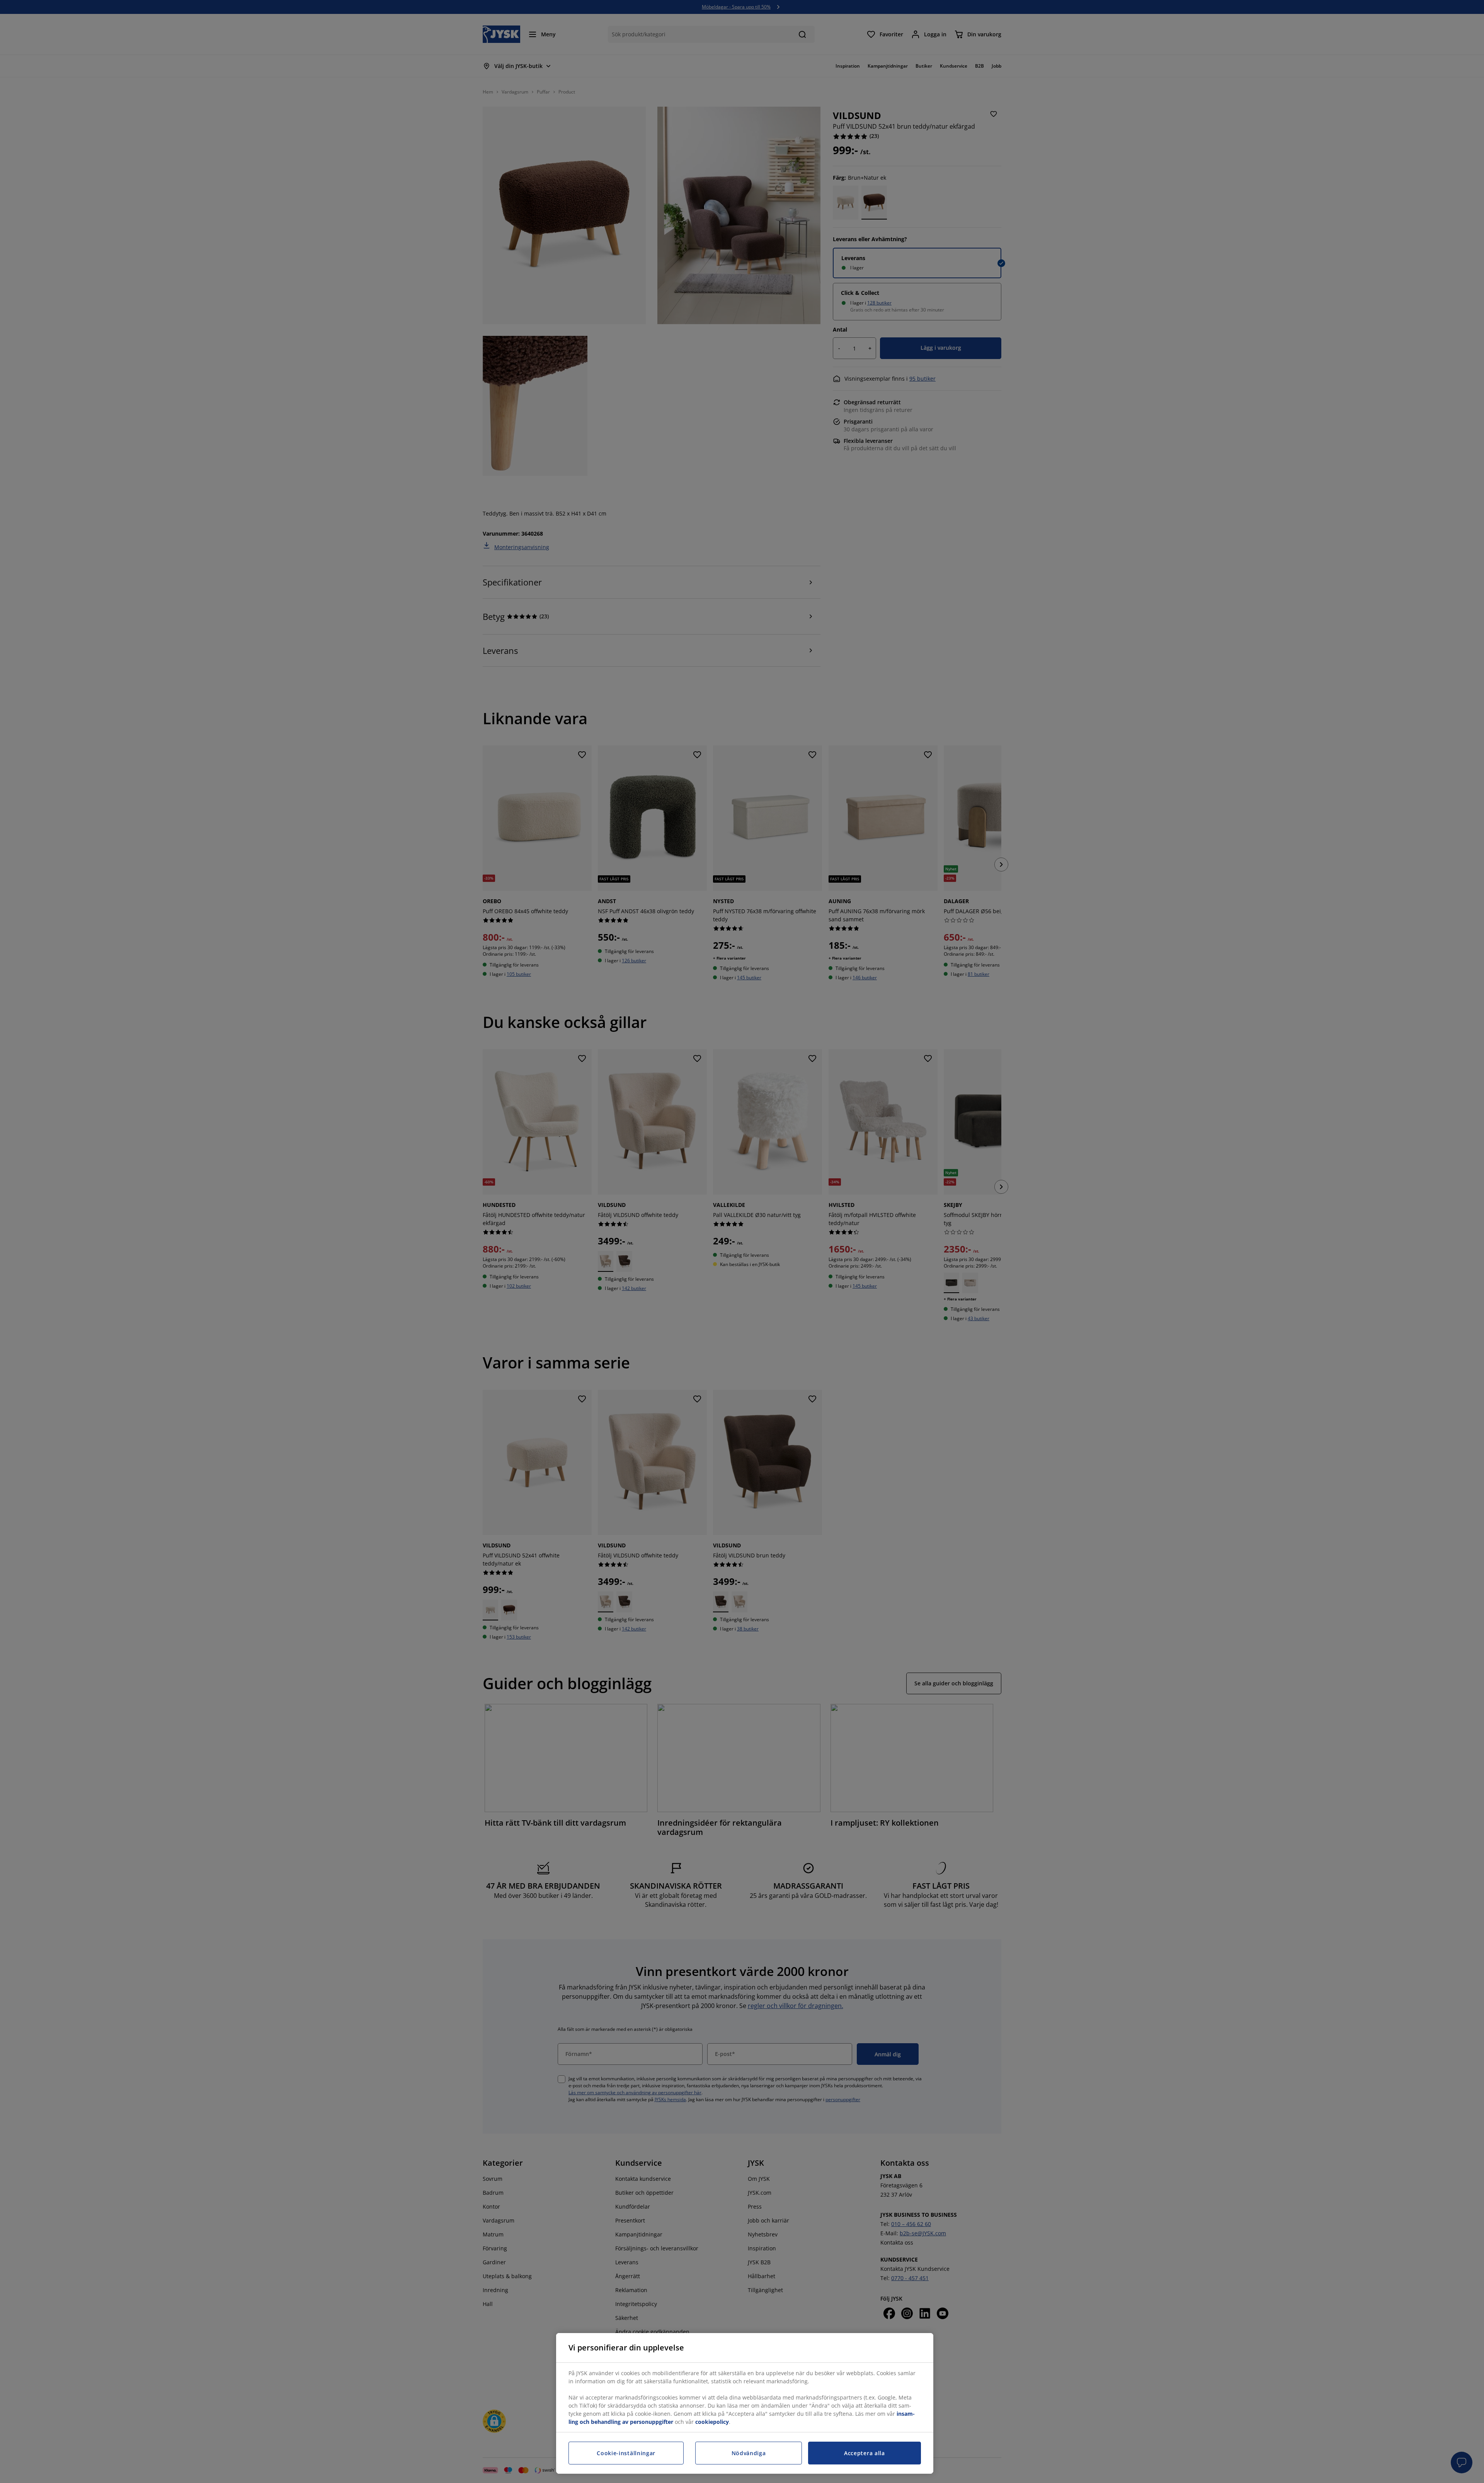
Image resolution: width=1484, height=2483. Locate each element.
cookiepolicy (712, 2422)
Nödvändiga (749, 2453)
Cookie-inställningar (626, 2453)
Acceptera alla (865, 2453)
